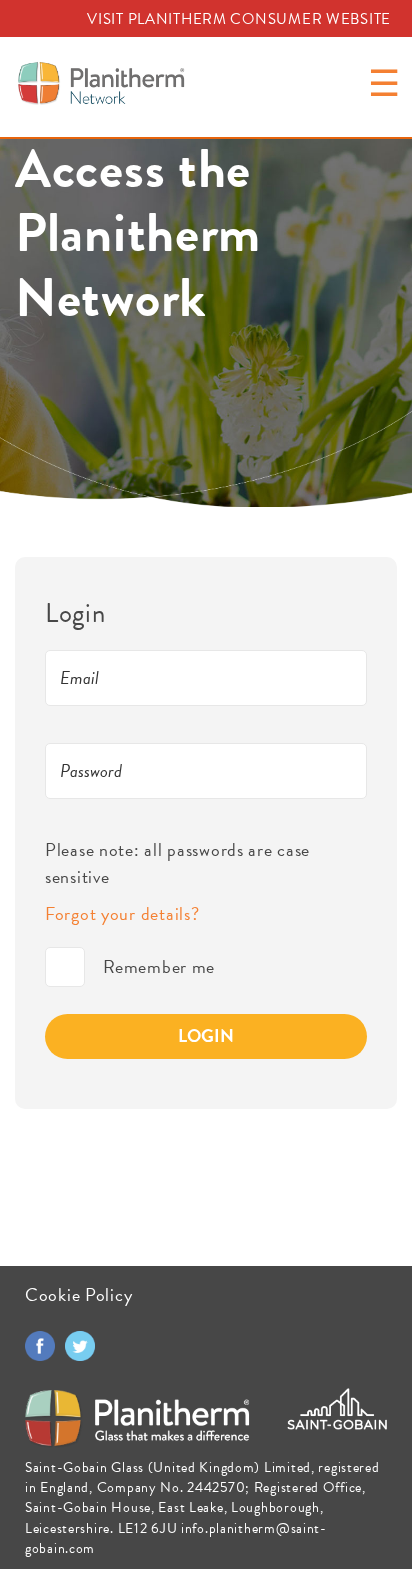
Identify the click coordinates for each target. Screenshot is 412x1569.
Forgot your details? (122, 913)
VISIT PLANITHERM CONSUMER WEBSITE (239, 19)
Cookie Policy (78, 1294)
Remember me (65, 967)
